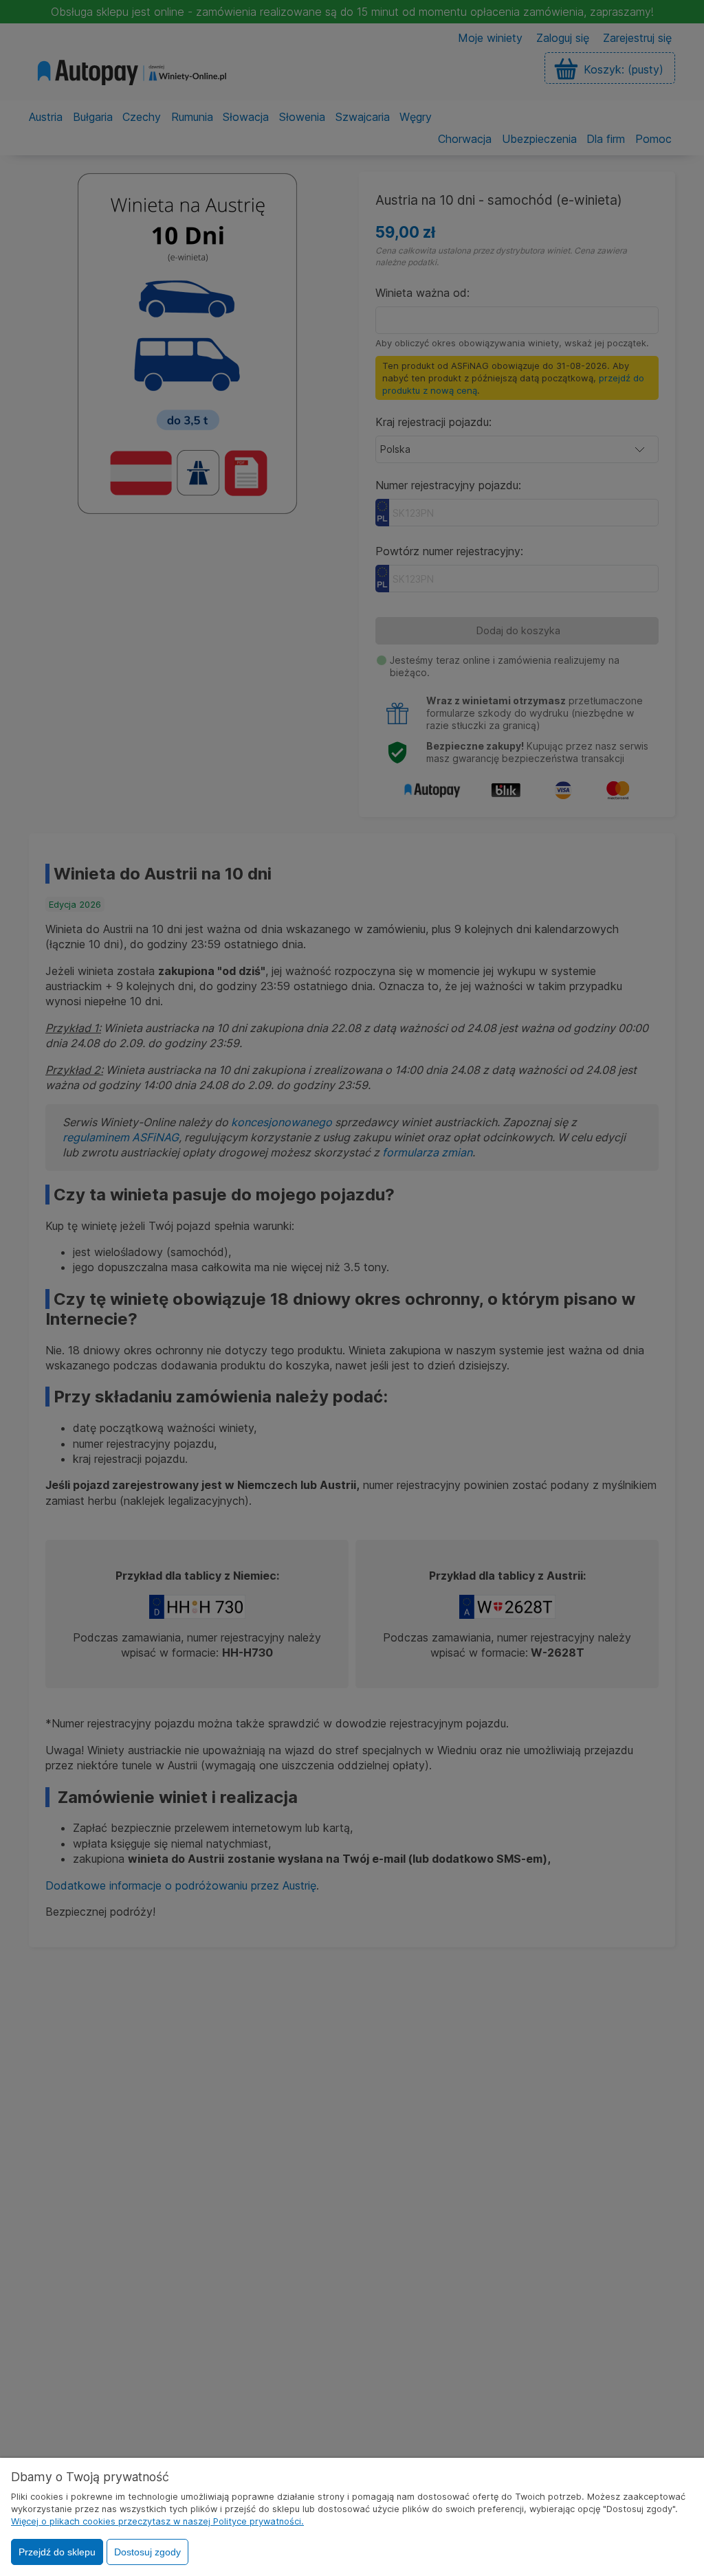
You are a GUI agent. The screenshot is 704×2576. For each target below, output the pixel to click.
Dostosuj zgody (147, 2552)
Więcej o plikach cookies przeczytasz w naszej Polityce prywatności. (157, 2521)
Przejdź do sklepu (57, 2552)
